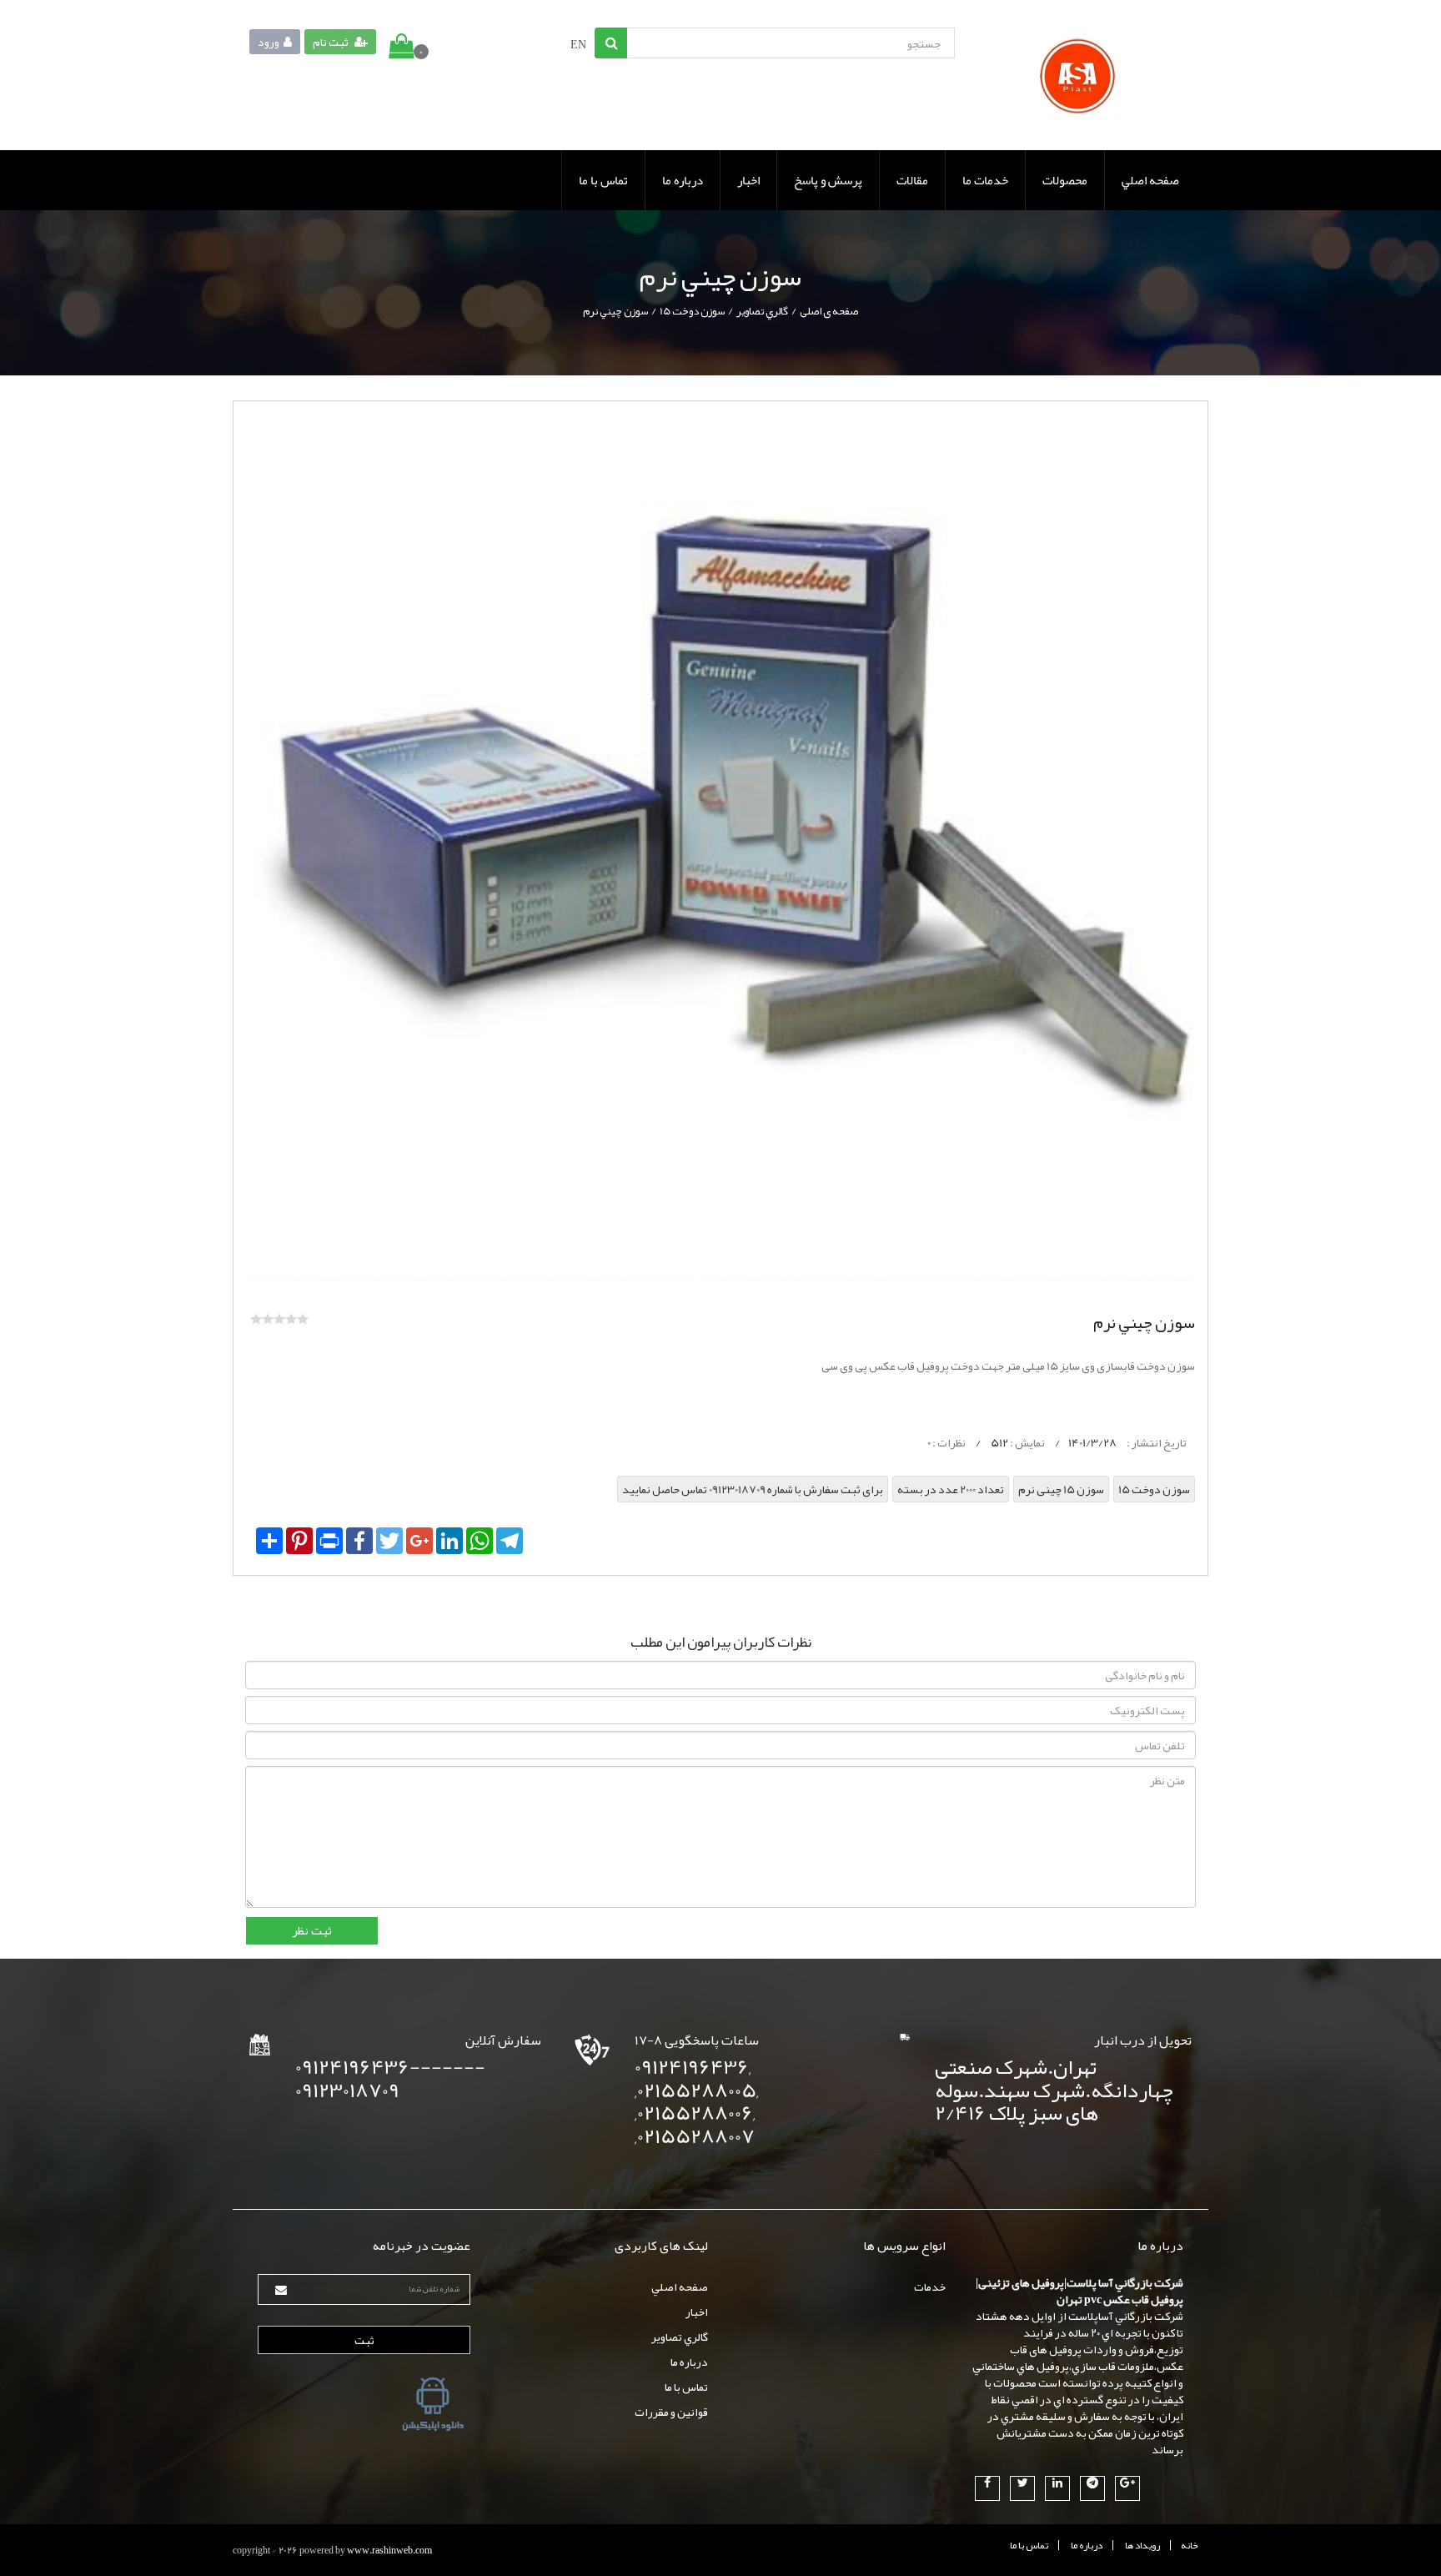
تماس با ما (603, 180)
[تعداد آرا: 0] (256, 1319)
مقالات (912, 180)
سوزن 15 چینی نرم (1061, 1489)
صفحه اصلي (1150, 180)
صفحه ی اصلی (829, 311)
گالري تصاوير (762, 311)
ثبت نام (331, 42)
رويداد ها (1142, 2545)
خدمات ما (985, 180)
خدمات (930, 2287)
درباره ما (683, 180)
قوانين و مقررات (671, 2412)
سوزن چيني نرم (615, 311)
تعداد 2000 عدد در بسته (951, 1489)
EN (578, 44)
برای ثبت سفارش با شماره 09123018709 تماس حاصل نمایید (753, 1489)
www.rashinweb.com (389, 2550)
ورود (269, 42)
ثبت (364, 2340)
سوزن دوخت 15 (692, 311)
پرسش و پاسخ (828, 180)
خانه (1190, 2545)
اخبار (748, 180)
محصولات (1065, 180)
